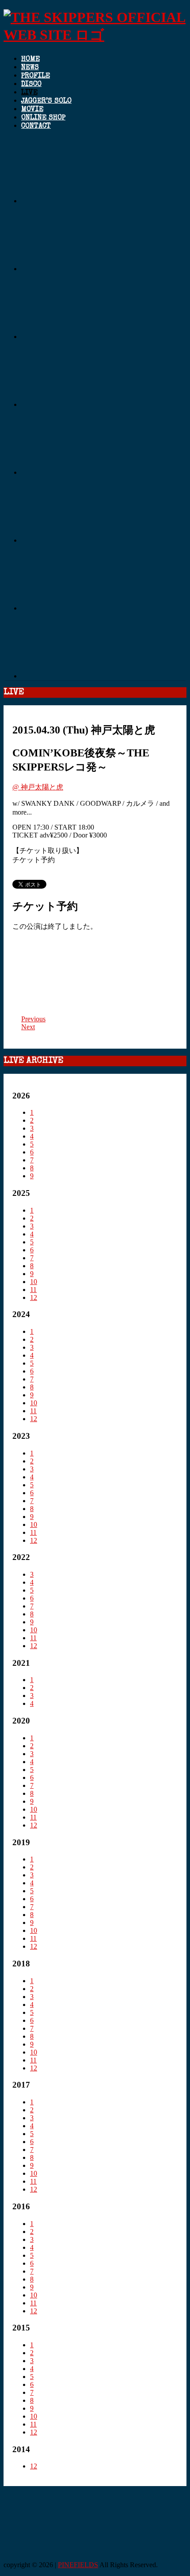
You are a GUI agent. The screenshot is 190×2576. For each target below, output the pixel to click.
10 (34, 1282)
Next (28, 1027)
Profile (36, 76)
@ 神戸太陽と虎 (38, 787)
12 (34, 1297)
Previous (33, 1019)
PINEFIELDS (78, 2565)
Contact (36, 127)
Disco (31, 85)
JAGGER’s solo (46, 101)
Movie (32, 110)
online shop (43, 118)
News (30, 68)
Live (29, 93)
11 (33, 1290)
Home (30, 60)
